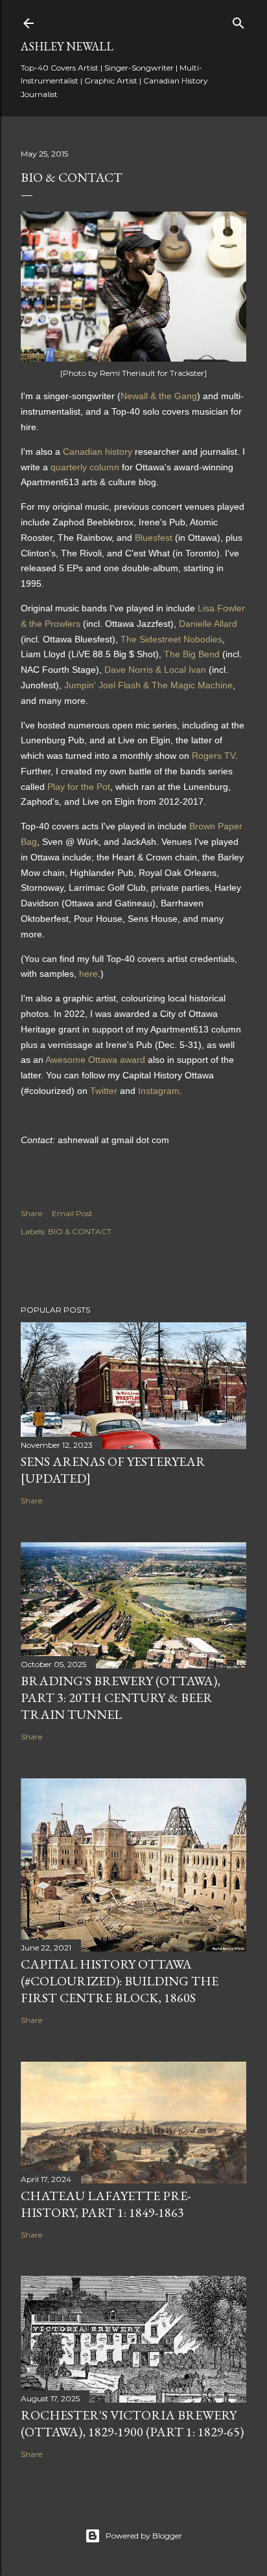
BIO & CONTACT (80, 1231)
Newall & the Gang (159, 396)
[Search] (238, 20)
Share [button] (31, 1213)
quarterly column (85, 467)
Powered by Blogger (144, 2536)
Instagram (159, 1091)
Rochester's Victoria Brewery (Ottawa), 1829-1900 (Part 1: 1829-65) (132, 2423)
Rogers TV (214, 756)
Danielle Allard (208, 624)
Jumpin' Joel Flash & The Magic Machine (148, 685)
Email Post (72, 1213)
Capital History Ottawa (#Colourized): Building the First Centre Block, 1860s (120, 1981)
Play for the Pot (79, 787)
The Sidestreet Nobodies (171, 639)
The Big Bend (192, 654)
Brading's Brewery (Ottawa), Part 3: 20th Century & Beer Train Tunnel (121, 1697)
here (88, 974)
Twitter (104, 1091)
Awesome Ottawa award (95, 1060)
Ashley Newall (67, 46)
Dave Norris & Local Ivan (155, 670)
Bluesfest (154, 538)
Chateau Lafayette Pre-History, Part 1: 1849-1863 (106, 2204)
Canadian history (98, 452)
